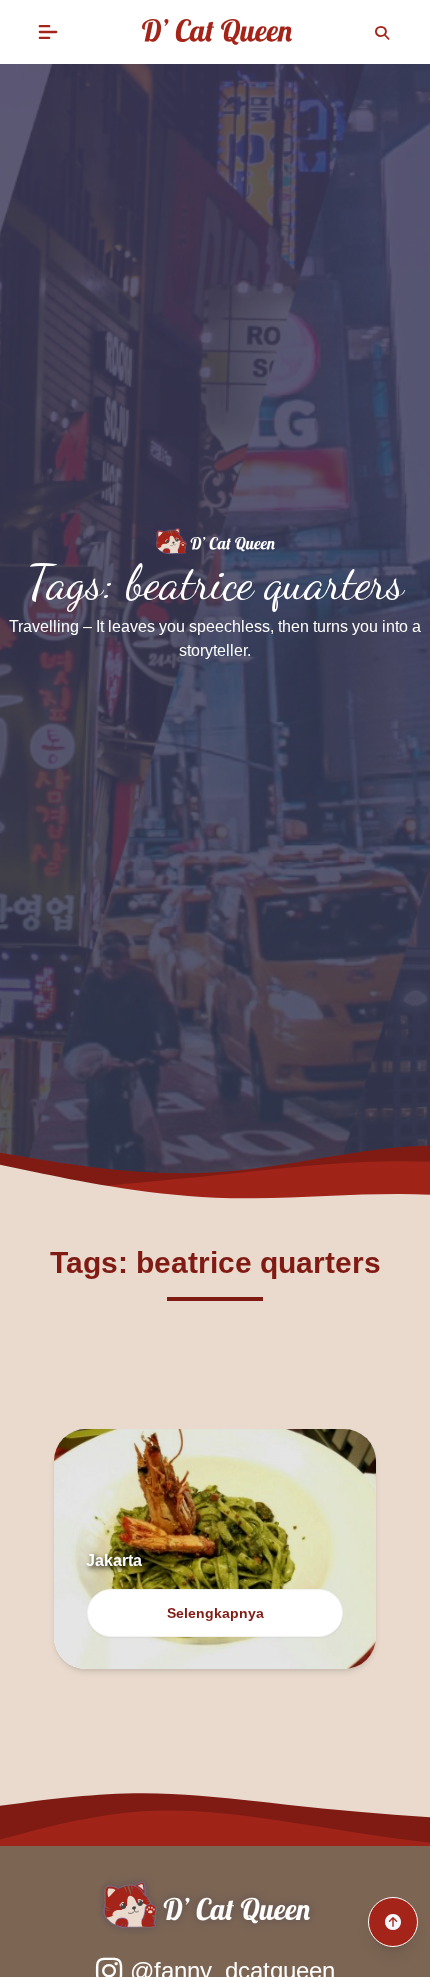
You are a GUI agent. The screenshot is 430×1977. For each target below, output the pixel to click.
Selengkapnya (215, 1613)
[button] (48, 32)
